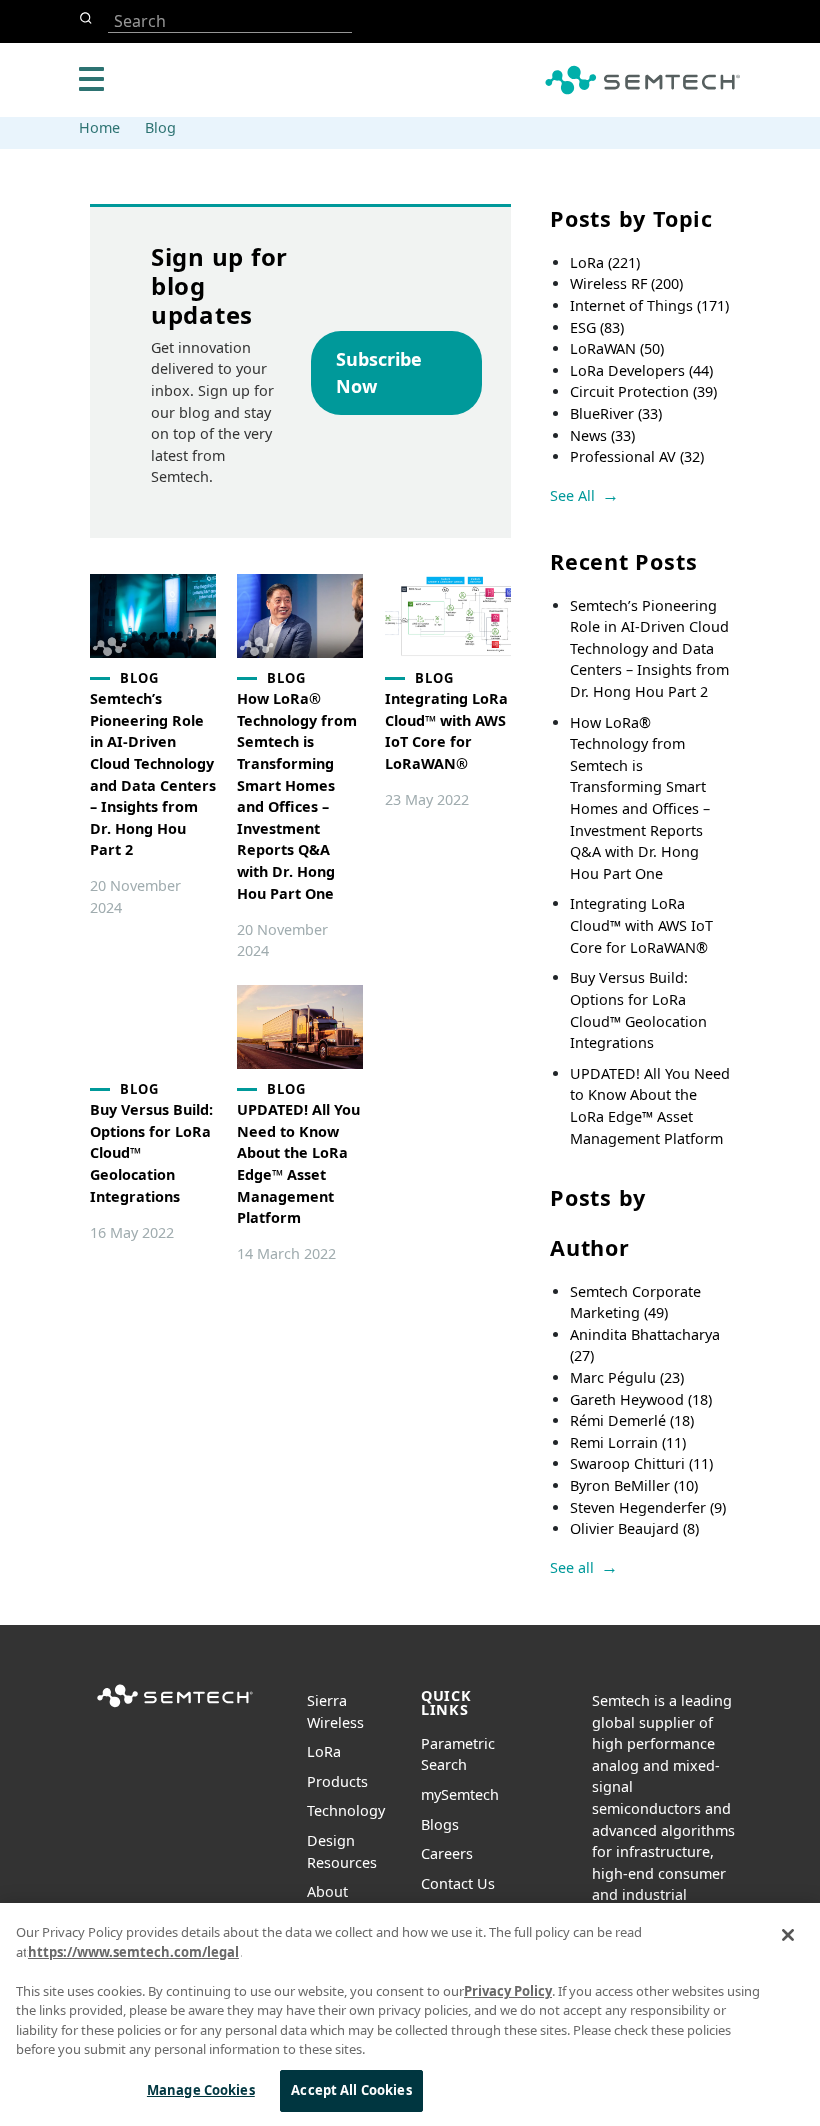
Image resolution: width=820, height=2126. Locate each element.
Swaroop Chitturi (641, 1463)
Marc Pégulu (627, 1377)
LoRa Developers (641, 370)
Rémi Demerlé (632, 1420)
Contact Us (458, 1883)
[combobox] (230, 21)
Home (99, 127)
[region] (410, 2014)
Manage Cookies (201, 2090)
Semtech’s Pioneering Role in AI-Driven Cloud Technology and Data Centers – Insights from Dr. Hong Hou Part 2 (649, 648)
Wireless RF (626, 283)
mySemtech (460, 1794)
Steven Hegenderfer (648, 1507)
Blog (160, 127)
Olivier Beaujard (634, 1528)
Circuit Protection (643, 391)
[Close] (788, 1935)
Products (337, 1781)
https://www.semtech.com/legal (133, 1952)
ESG (597, 327)
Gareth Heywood (641, 1399)
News (602, 435)
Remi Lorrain (628, 1442)
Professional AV (637, 456)
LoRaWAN (617, 348)
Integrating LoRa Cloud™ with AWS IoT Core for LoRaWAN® (641, 925)
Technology (346, 1810)
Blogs (440, 1824)
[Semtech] (175, 1708)
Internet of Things (649, 305)
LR (324, 1751)
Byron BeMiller (634, 1485)
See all (572, 1567)
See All (572, 495)
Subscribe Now (379, 372)
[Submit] (89, 18)
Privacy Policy (508, 1991)
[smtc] (642, 80)
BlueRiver (616, 413)
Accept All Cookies (351, 2090)
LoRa (605, 262)
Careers (447, 1853)
